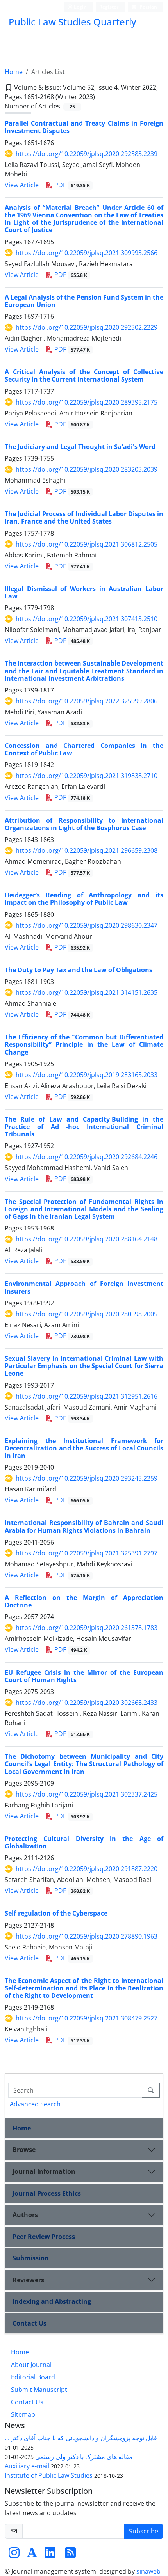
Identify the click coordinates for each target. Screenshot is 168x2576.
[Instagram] (14, 2555)
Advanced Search (35, 2104)
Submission (31, 2258)
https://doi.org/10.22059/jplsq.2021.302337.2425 (87, 1794)
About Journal (31, 2365)
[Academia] (32, 2555)
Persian (148, 7)
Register (109, 7)
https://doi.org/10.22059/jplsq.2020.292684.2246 (87, 1157)
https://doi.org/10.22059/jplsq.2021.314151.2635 (87, 992)
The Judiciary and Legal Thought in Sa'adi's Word (80, 447)
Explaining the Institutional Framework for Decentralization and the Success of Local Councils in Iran (84, 1448)
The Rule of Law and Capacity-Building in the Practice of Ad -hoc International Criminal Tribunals (84, 1127)
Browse (24, 2150)
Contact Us (29, 2323)
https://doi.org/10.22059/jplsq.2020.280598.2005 (87, 1314)
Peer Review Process (44, 2237)
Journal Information (44, 2171)
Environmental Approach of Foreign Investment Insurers (84, 1287)
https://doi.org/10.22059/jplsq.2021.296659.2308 (87, 850)
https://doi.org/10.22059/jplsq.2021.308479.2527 (87, 2018)
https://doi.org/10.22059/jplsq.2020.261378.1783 (87, 1628)
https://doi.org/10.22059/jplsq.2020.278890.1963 (87, 1936)
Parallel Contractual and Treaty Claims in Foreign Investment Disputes (84, 127)
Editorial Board (33, 2377)
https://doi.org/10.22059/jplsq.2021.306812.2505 (87, 544)
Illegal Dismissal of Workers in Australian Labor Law (84, 592)
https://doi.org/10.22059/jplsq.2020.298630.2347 (87, 925)
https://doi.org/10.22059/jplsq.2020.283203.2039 (87, 469)
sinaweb (148, 2571)
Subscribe (144, 2531)
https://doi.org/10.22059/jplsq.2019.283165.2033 (87, 1075)
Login (80, 7)
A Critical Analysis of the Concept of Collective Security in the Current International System (84, 375)
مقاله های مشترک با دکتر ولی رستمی (84, 2457)
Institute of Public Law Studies (49, 2475)
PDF (71, 185)
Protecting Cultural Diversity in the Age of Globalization (84, 1842)
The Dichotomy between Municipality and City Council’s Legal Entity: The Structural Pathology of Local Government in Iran (84, 1764)
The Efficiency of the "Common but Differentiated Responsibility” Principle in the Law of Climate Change (84, 1044)
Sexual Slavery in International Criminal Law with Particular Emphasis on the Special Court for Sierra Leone (84, 1366)
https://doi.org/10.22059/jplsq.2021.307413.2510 (87, 619)
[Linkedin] (50, 2555)
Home (14, 72)
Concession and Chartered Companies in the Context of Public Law (84, 749)
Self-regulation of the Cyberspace (56, 1913)
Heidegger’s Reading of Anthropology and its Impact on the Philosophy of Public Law (84, 899)
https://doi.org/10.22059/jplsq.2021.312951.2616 (87, 1396)
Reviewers (28, 2280)
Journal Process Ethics (47, 2193)
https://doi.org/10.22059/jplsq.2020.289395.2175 (87, 402)
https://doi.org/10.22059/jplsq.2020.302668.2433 (87, 1703)
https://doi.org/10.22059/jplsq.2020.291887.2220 (87, 1869)
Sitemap (23, 2414)
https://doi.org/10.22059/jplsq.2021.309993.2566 (87, 253)
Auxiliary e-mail (27, 2466)
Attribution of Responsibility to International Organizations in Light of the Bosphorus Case (84, 824)
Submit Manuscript (39, 2390)
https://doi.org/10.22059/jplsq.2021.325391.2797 (87, 1553)
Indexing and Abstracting (52, 2301)
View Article (22, 185)
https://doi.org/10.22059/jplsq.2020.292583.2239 (87, 154)
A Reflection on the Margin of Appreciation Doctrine (84, 1601)
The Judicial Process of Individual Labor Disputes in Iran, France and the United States (84, 518)
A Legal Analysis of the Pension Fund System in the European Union (84, 301)
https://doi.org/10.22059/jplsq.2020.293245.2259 (87, 1478)
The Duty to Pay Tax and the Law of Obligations (79, 970)
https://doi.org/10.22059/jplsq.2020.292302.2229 (87, 327)
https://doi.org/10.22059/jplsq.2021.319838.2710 (87, 776)
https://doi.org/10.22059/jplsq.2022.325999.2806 (87, 701)
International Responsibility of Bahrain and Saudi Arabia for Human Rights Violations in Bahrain (84, 1526)
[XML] (101, 97)
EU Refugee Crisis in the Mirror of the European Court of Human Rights (84, 1676)
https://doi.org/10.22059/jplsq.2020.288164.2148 (87, 1239)
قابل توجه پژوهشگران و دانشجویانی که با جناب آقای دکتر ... (81, 2438)
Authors (25, 2215)
